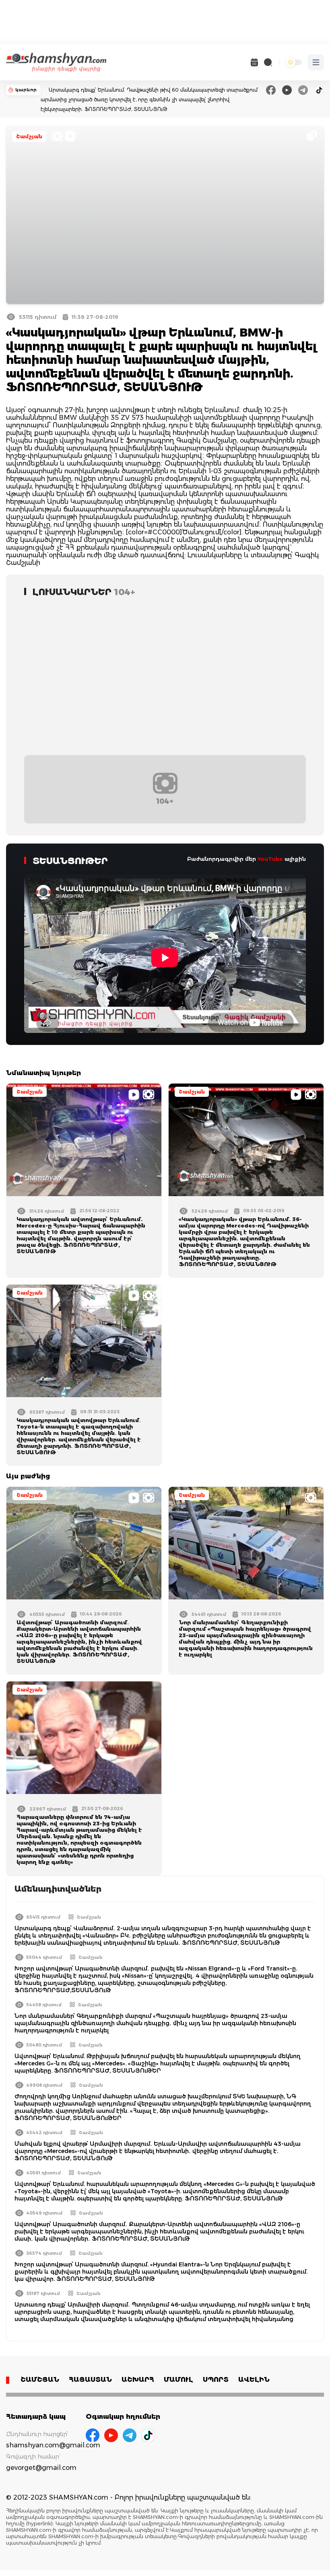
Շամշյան (29, 136)
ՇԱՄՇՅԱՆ (40, 2380)
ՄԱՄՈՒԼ (178, 2380)
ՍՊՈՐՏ (216, 2380)
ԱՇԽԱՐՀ (138, 2380)
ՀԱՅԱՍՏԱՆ (90, 2380)
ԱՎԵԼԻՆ (254, 2380)
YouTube (270, 859)
